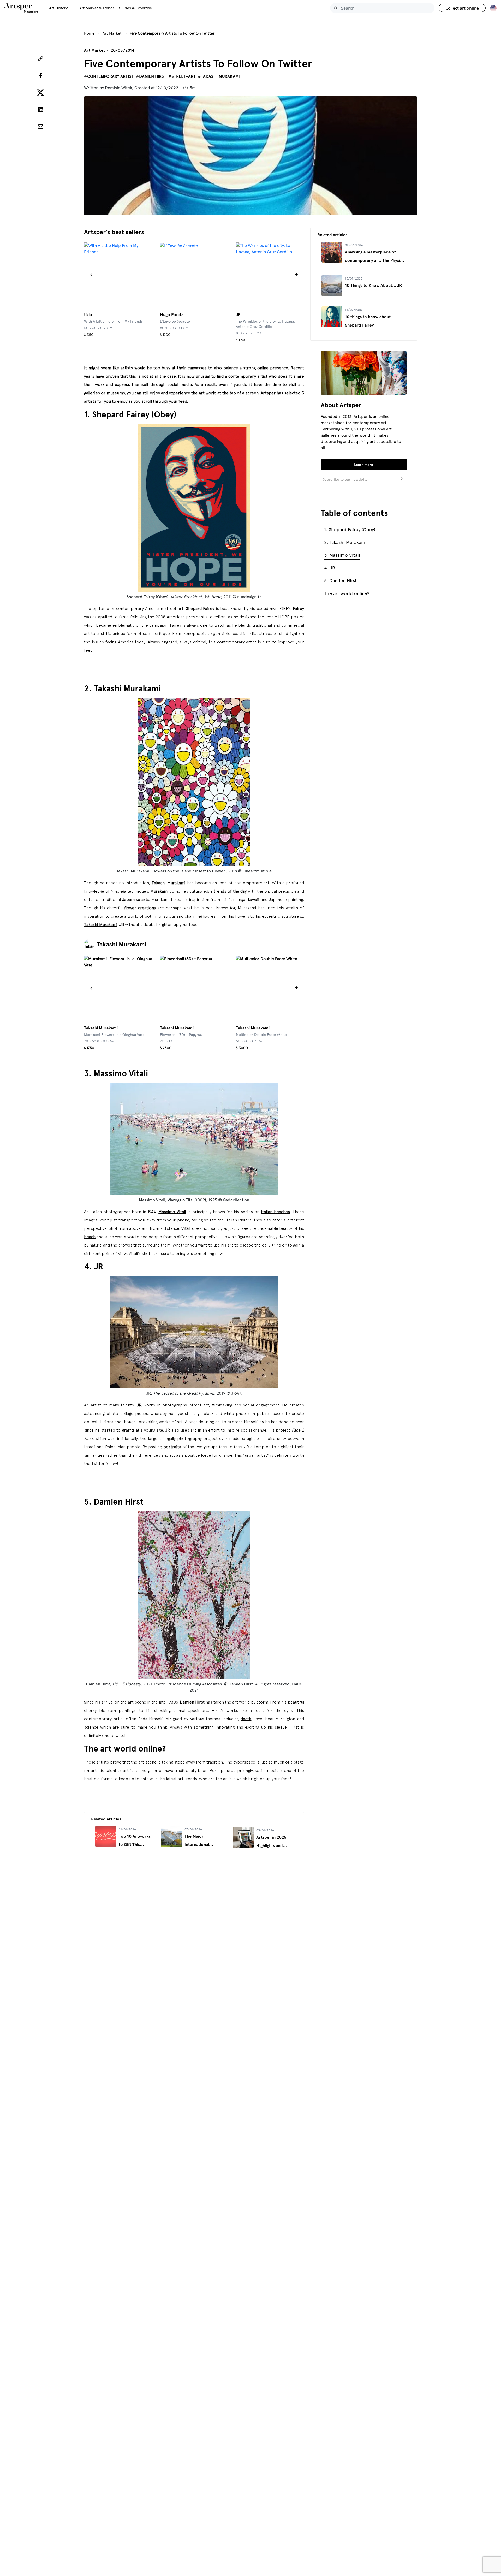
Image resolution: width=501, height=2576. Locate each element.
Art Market (112, 33)
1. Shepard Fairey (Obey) (350, 530)
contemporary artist (248, 376)
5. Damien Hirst (340, 581)
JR (139, 1405)
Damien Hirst (192, 1702)
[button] (92, 275)
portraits (172, 1447)
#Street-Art (182, 76)
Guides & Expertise (135, 8)
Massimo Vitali (172, 1212)
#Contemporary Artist (109, 76)
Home (89, 33)
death (246, 1719)
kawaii (254, 899)
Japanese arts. (136, 899)
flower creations (140, 908)
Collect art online (462, 8)
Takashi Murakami (169, 883)
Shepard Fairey (200, 608)
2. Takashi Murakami (345, 542)
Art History (58, 8)
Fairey (298, 608)
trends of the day (230, 891)
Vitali (186, 1228)
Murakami (159, 891)
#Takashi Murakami (219, 76)
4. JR (330, 568)
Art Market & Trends (97, 8)
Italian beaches (275, 1212)
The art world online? (347, 593)
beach (90, 1237)
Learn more (364, 465)
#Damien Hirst (151, 76)
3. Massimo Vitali (342, 555)
